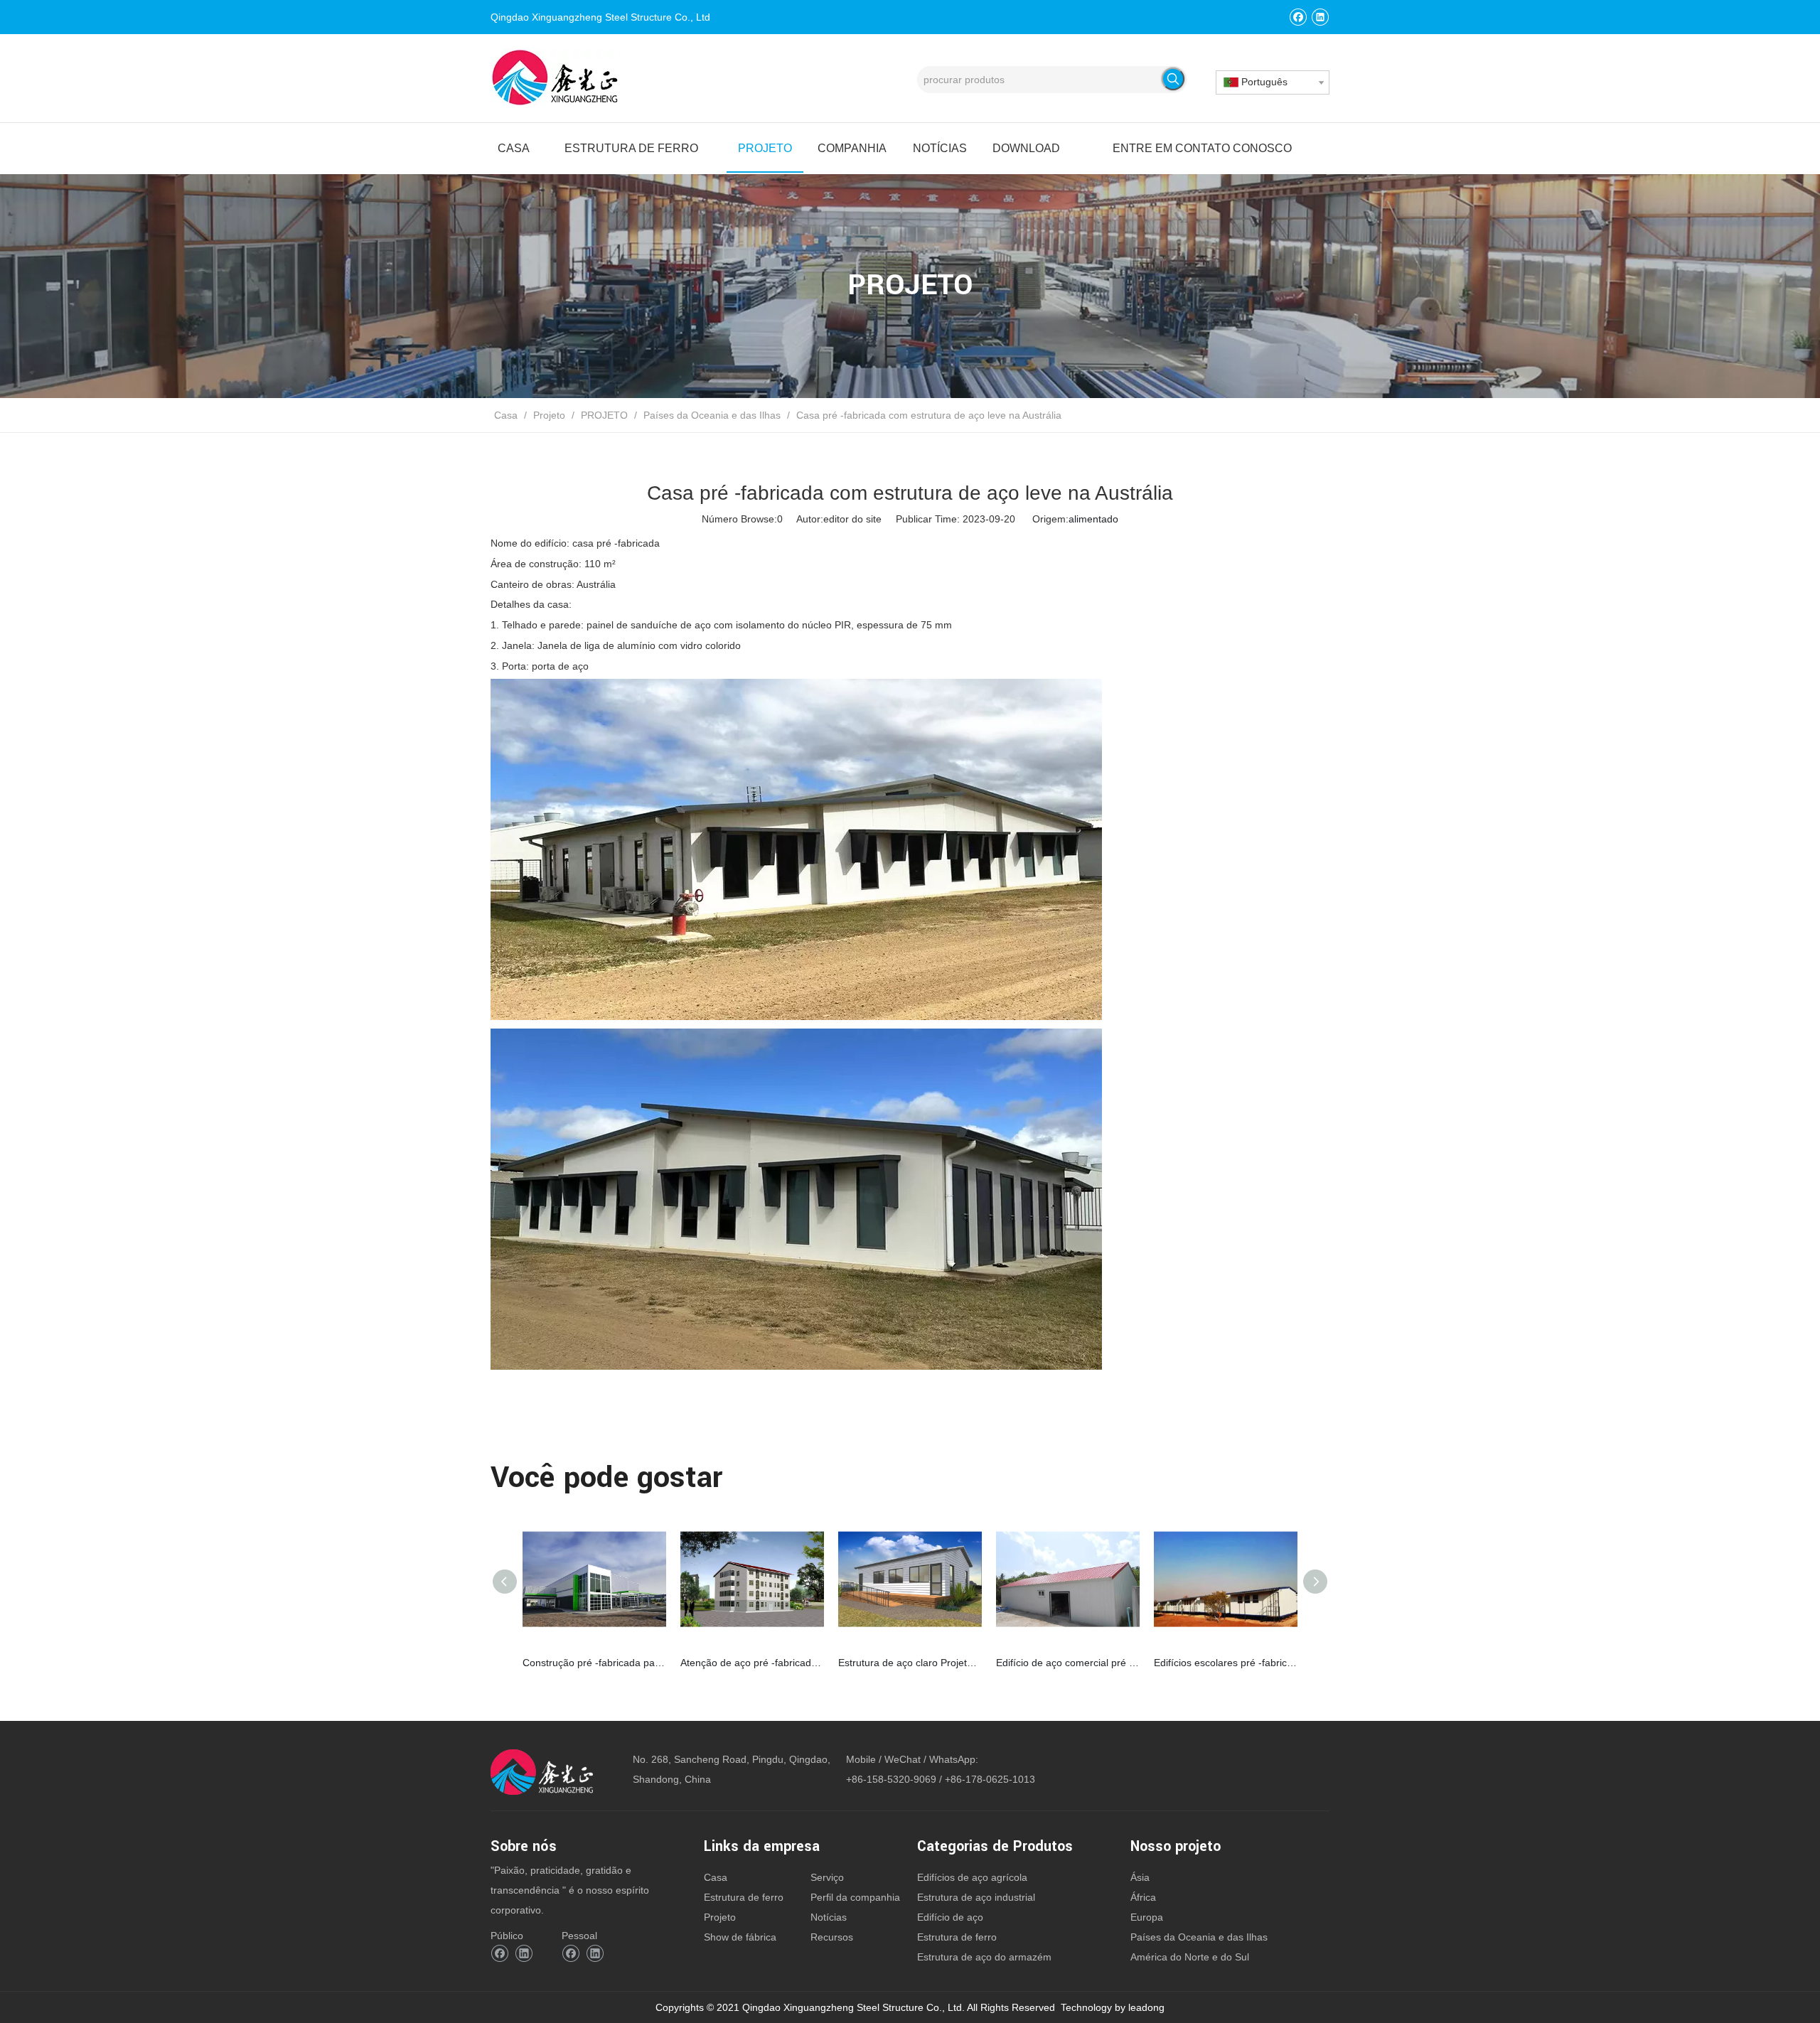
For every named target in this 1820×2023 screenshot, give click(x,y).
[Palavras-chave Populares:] (1173, 79)
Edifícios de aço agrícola (972, 1877)
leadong (1146, 2007)
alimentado (1093, 519)
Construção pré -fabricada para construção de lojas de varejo (594, 1663)
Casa (716, 1877)
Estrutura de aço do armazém (984, 1957)
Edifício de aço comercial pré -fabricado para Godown (1068, 1663)
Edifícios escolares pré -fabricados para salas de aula (1226, 1663)
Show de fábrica (740, 1937)
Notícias (829, 1917)
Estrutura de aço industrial (976, 1897)
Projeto (720, 1917)
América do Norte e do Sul (1190, 1957)
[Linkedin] (1320, 17)
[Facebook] (1298, 17)
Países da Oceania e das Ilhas (1199, 1937)
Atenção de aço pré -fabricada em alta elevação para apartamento (752, 1663)
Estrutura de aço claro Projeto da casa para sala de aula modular (910, 1663)
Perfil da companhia (855, 1897)
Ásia (1140, 1877)
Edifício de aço (950, 1917)
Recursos (832, 1937)
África (1143, 1897)
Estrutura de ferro (744, 1897)
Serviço (827, 1877)
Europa (1147, 1917)
